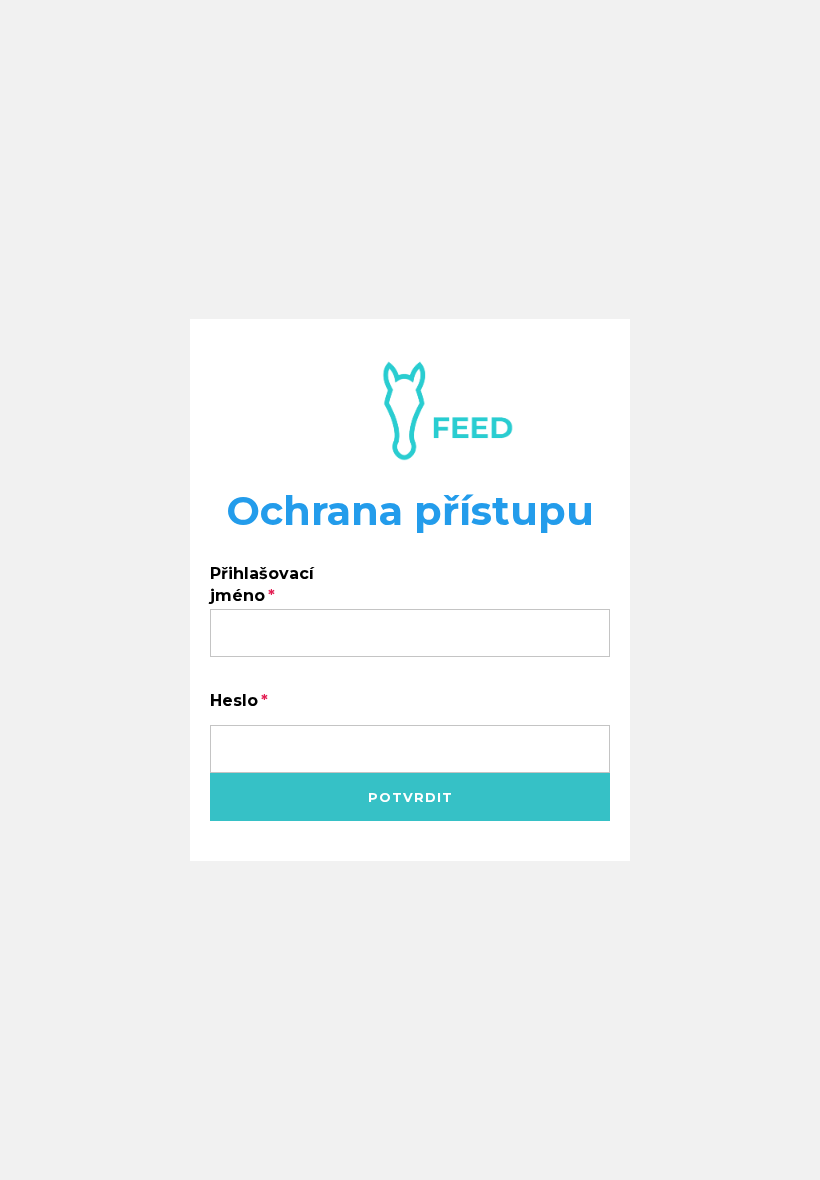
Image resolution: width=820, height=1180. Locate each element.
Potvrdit (410, 797)
